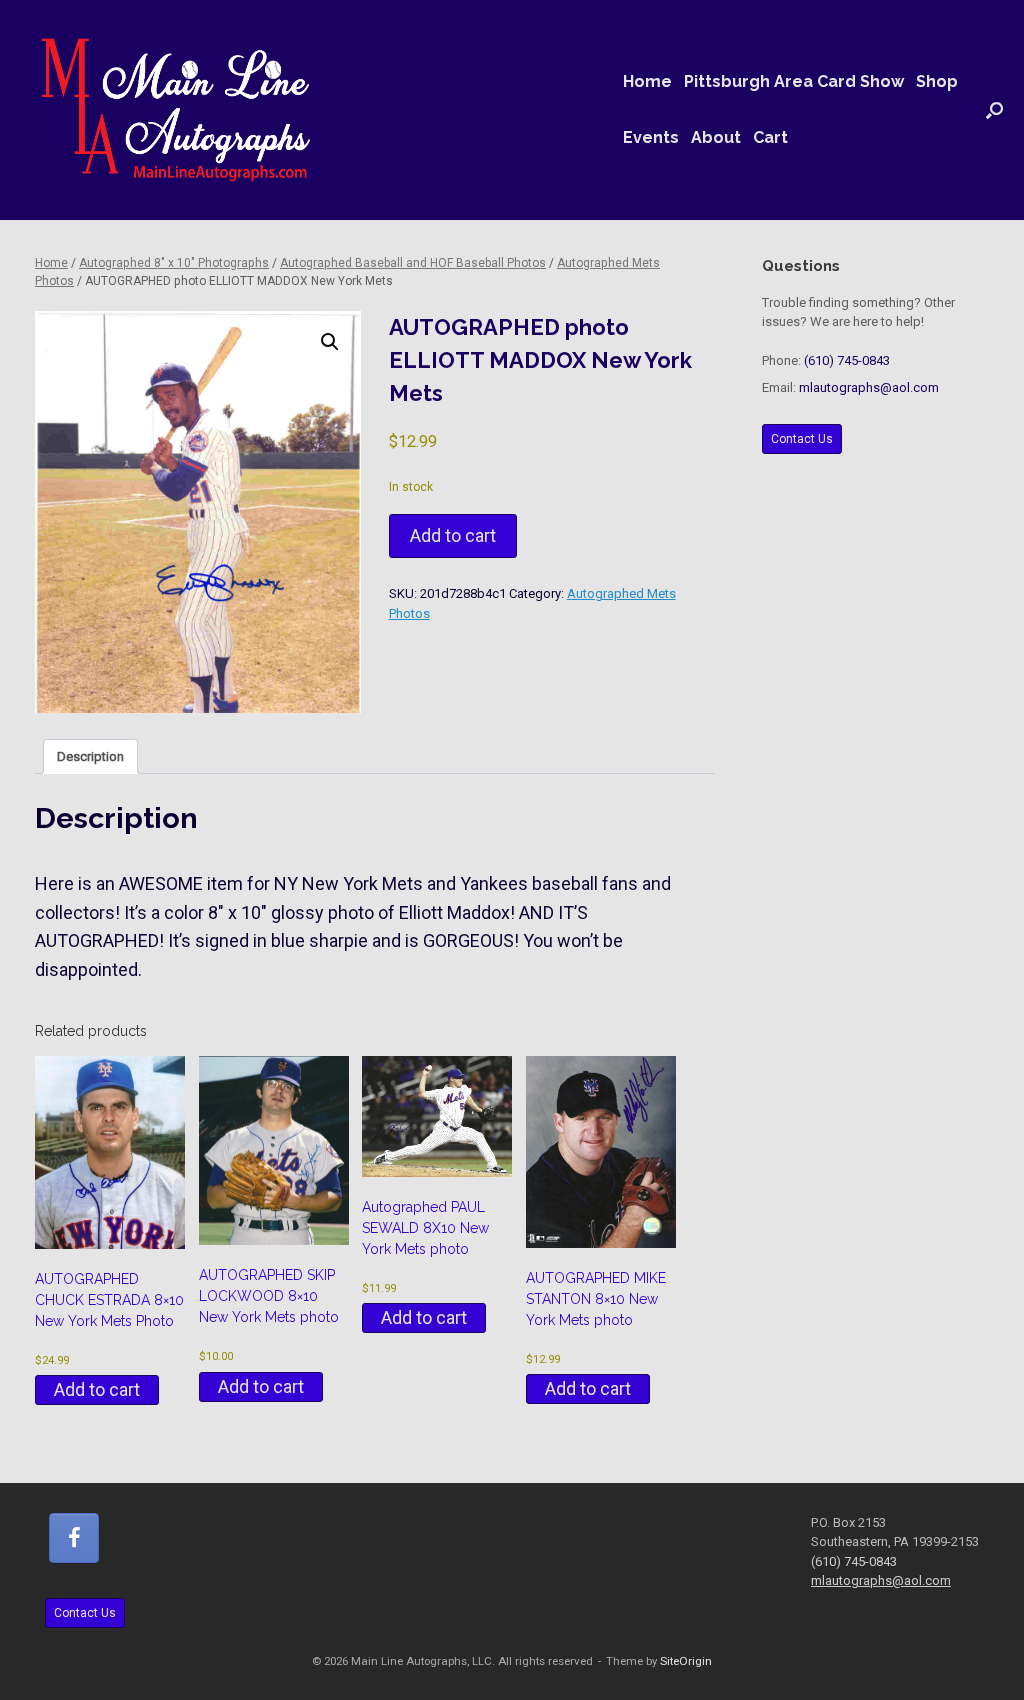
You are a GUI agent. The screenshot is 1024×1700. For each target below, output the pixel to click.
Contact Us (802, 439)
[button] (994, 110)
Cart (770, 137)
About (716, 137)
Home (647, 81)
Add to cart (453, 535)
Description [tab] (90, 756)
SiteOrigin (686, 1661)
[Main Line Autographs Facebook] (74, 1538)
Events (651, 137)
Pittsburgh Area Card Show (794, 81)
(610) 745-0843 (847, 360)
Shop (937, 81)
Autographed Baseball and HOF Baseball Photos (413, 263)
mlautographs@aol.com (869, 387)
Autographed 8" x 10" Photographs (174, 263)
